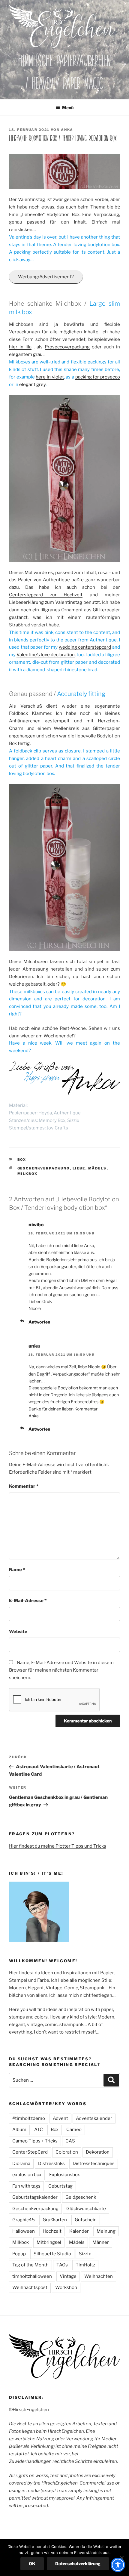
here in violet (50, 377)
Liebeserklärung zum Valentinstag (46, 602)
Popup (19, 2254)
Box (22, 1160)
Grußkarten (55, 2220)
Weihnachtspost (30, 2287)
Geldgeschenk (81, 2197)
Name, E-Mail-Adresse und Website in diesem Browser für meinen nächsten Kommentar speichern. (61, 1670)
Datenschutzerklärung (78, 2564)
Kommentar (24, 1486)
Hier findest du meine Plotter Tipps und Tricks (58, 1846)
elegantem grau (26, 354)
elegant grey (32, 385)
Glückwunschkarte (86, 2209)
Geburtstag (60, 2186)
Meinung (106, 2231)
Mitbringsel (49, 2242)
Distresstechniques (94, 2164)
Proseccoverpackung (67, 347)
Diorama (21, 2164)
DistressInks (51, 2164)
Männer (101, 2242)
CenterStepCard (30, 2152)
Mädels (97, 1168)
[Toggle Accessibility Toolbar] (118, 2565)
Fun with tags (26, 2186)
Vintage (68, 2276)
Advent (60, 2118)
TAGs (62, 2265)
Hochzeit (52, 2231)
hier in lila (20, 347)
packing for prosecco (98, 377)
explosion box (27, 2175)
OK (32, 2564)
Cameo (74, 2130)
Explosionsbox (64, 2175)
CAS (70, 2141)
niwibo (36, 1225)
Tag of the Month (30, 2265)
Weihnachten (99, 2276)
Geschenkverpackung (44, 1168)
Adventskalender (94, 2118)
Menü (68, 108)
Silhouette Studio (52, 2254)
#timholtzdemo (29, 2118)
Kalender (79, 2231)
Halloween (24, 2231)
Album (19, 2130)
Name (17, 1570)
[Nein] (121, 2558)
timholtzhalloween (32, 2276)
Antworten (39, 1322)
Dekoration (98, 2152)
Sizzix (85, 2254)
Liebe (79, 1168)
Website (18, 1632)
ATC (39, 2130)
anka (67, 130)
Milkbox (28, 1174)
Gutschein (86, 2220)
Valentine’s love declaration (46, 655)
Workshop (66, 2287)
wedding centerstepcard (85, 647)
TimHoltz (85, 2265)
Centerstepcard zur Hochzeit (46, 595)
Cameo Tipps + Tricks (35, 2141)
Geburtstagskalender (35, 2197)
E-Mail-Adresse (28, 1601)
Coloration (67, 2152)
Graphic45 (24, 2220)
